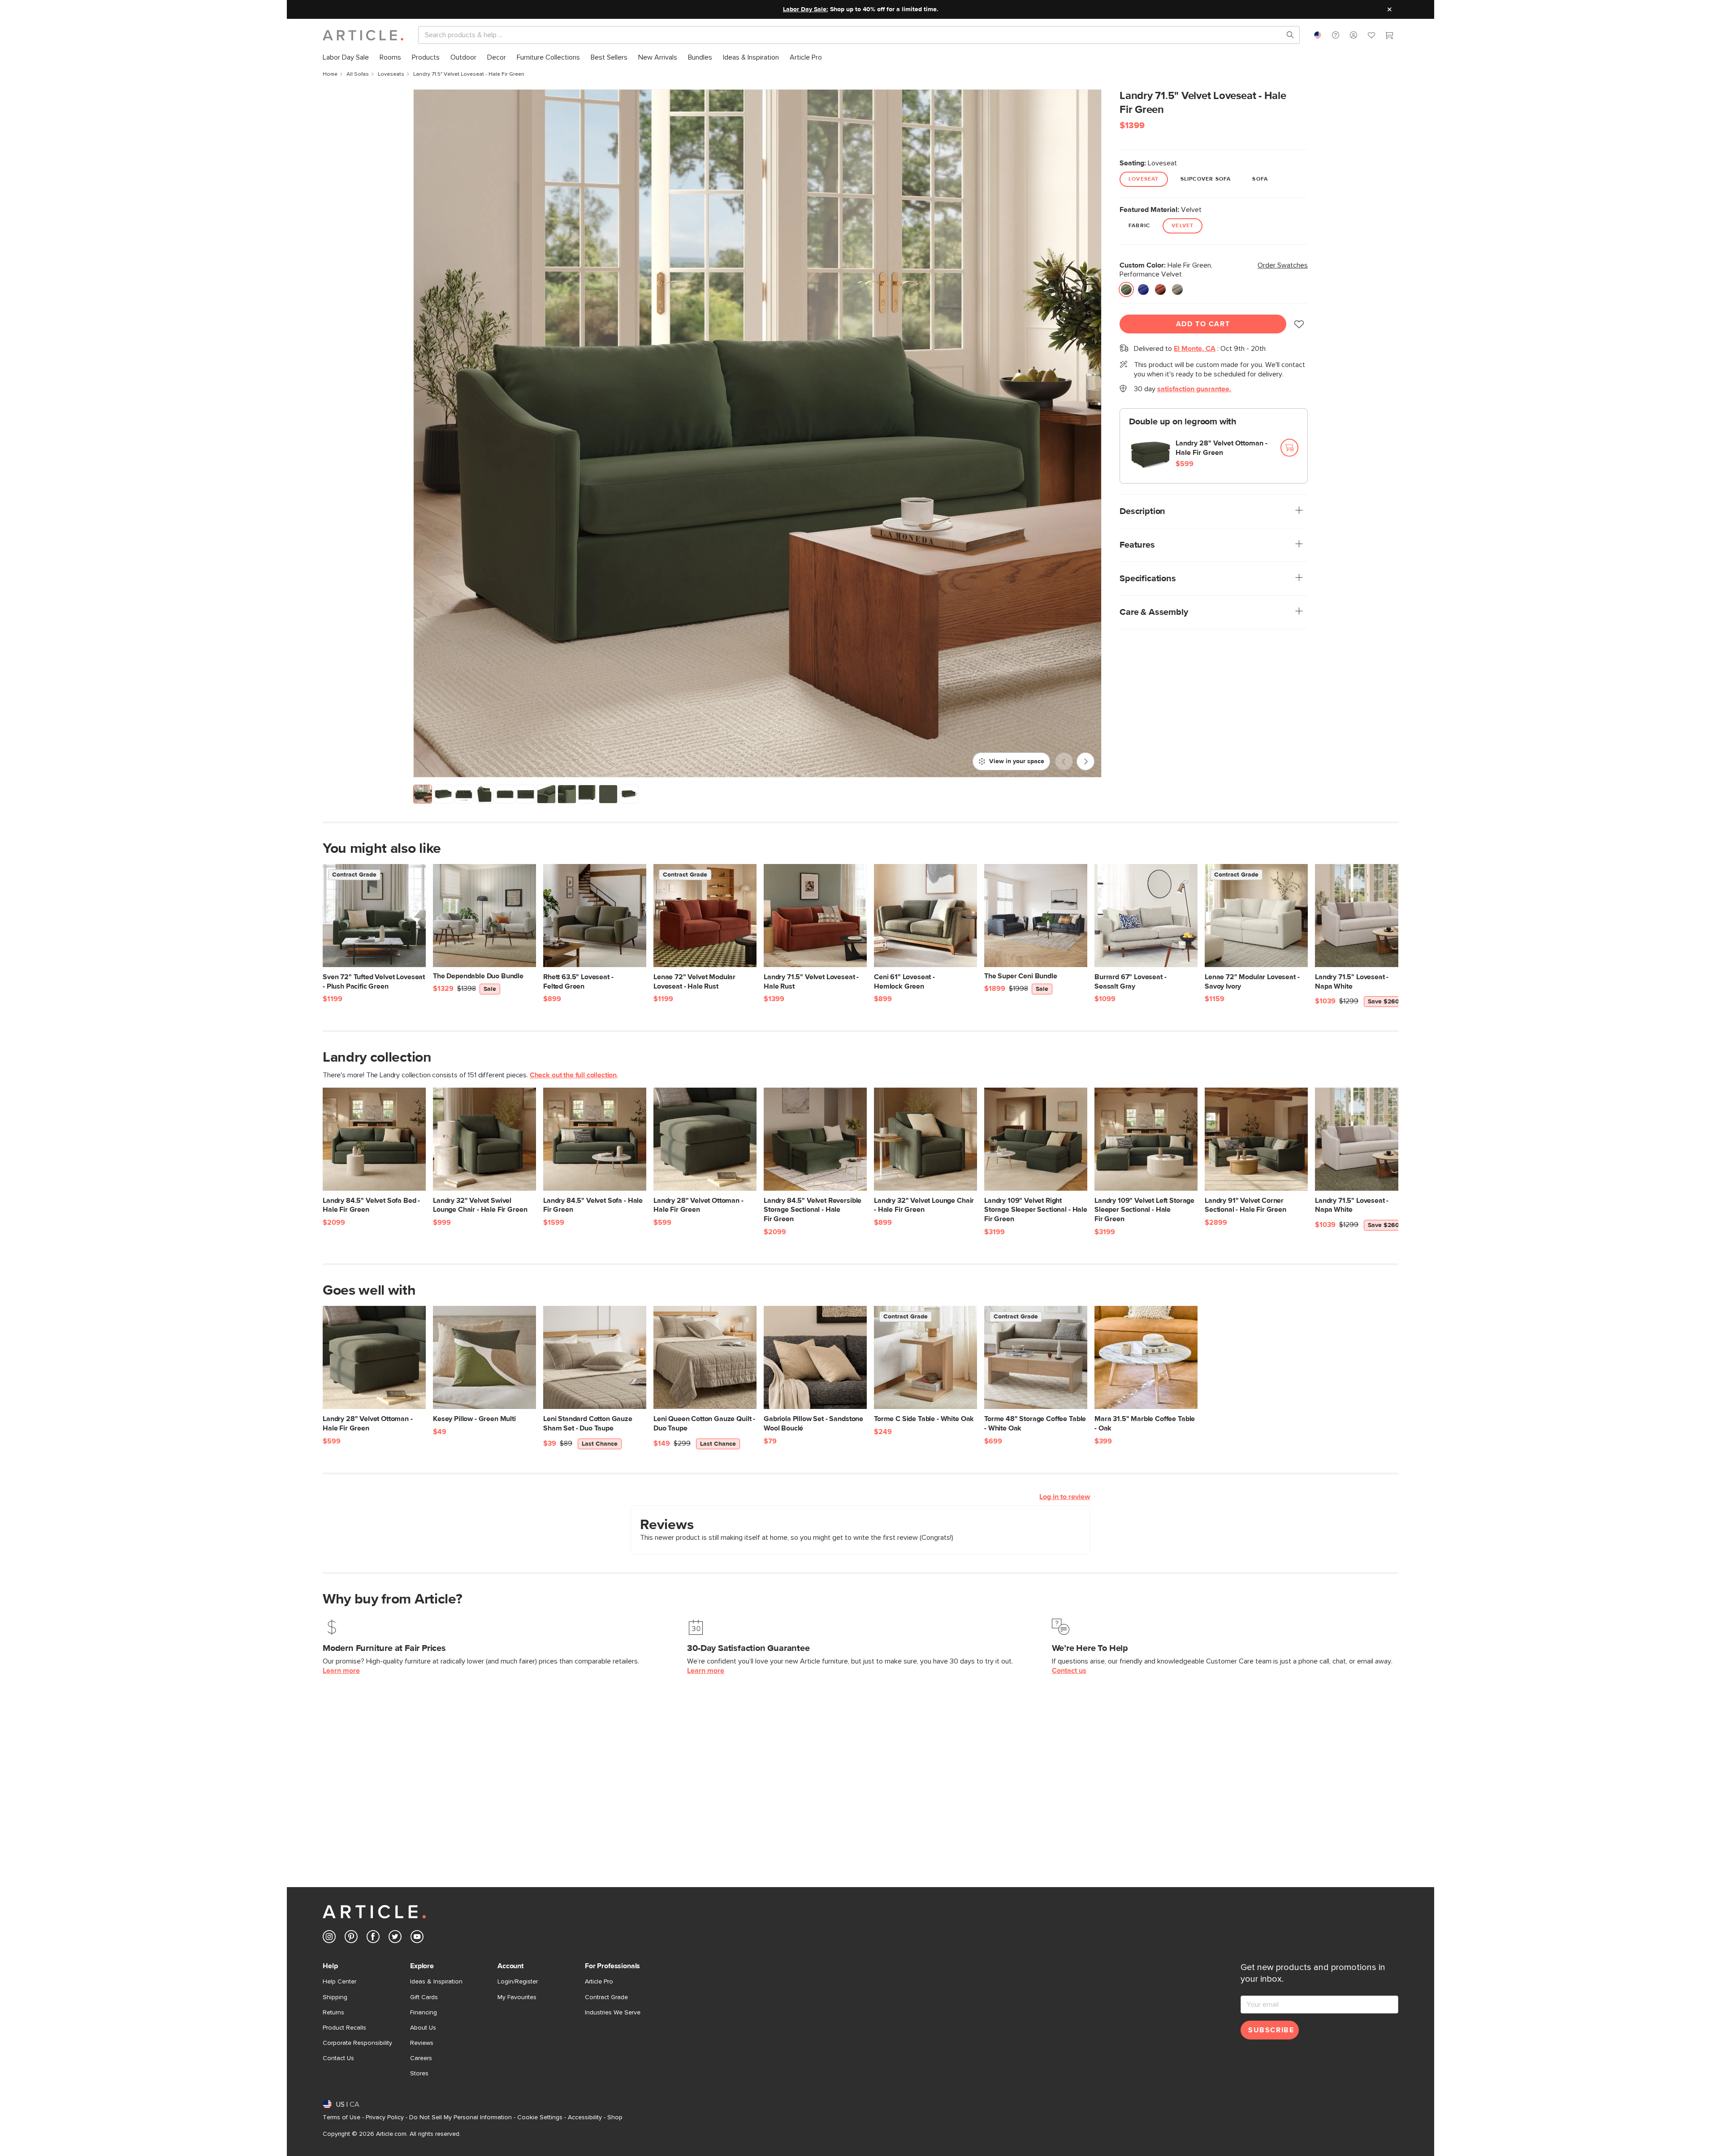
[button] (1336, 35)
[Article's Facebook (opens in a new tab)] (373, 1938)
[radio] (1126, 289)
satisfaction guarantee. (1194, 389)
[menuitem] (346, 58)
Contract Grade (606, 1997)
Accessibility (585, 2117)
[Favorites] (1371, 36)
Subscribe (1271, 2030)
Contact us (1069, 1671)
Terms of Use (342, 2117)
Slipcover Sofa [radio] (1206, 179)
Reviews (422, 2043)
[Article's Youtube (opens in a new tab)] (417, 1938)
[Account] (1353, 35)
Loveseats (391, 74)
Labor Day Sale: (806, 9)
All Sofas (358, 74)
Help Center (339, 1982)
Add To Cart (1203, 324)
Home (330, 74)
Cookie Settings (540, 2117)
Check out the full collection (573, 1075)
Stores (419, 2074)
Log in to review (1065, 1497)
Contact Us (338, 2058)
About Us (423, 2028)
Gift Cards (424, 1997)
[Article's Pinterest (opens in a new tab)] (351, 1938)
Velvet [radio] (1183, 226)
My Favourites (517, 1997)
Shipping (335, 1997)
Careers (421, 2058)
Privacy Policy (385, 2117)
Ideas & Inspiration (436, 1982)
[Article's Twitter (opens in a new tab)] (395, 1938)
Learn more (341, 1671)
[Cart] (1389, 36)
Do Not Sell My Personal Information (461, 2117)
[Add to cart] (1289, 448)
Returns (333, 2013)
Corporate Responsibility (357, 2043)
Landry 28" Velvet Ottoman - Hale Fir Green (1222, 448)
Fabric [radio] (1139, 226)
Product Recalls (344, 2028)
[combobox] (1318, 35)
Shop (615, 2117)
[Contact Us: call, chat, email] (1336, 35)
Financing (424, 2013)
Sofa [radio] (1260, 179)
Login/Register (518, 1982)
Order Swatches (1283, 265)
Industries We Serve (613, 2013)
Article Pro (599, 1982)
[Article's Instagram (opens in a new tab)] (329, 1938)
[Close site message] (1389, 9)
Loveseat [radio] (1144, 179)
